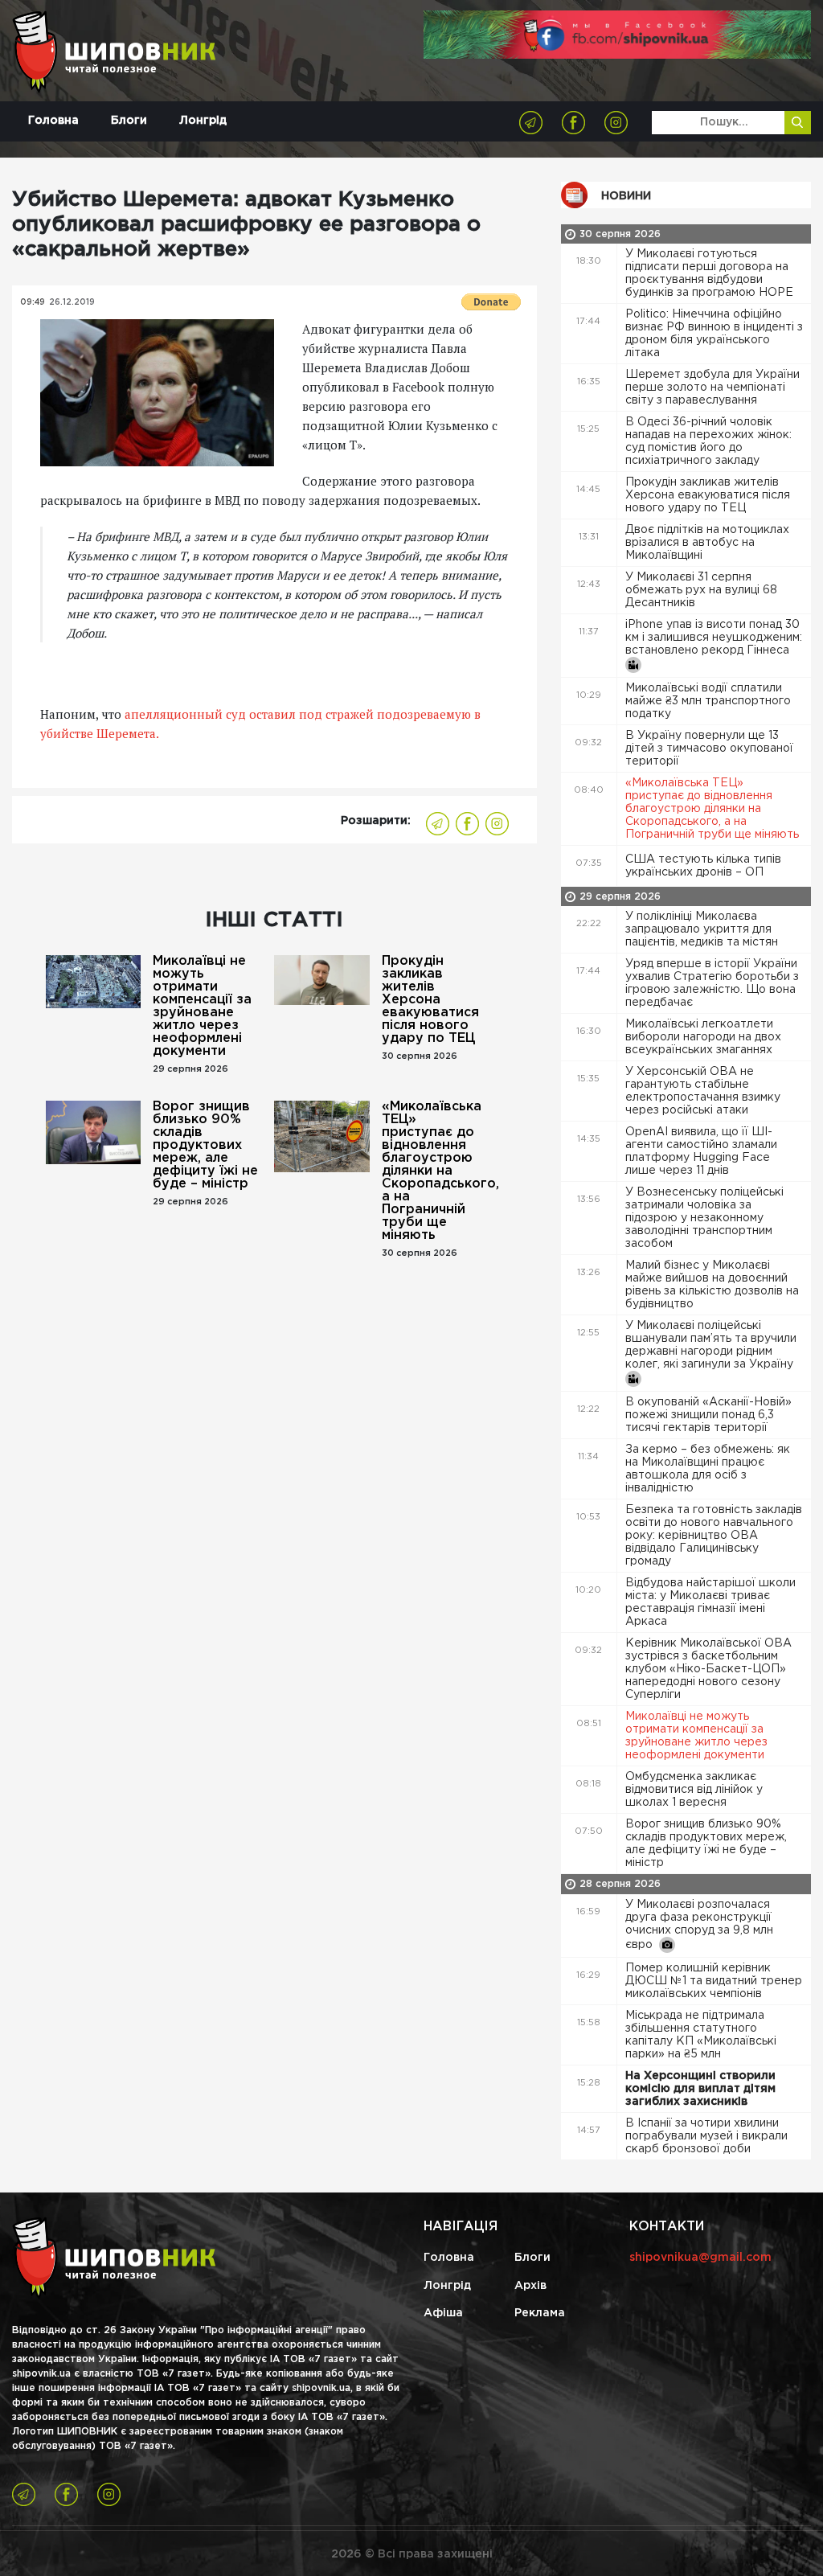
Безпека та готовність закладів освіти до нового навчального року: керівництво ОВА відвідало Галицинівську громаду (714, 1536)
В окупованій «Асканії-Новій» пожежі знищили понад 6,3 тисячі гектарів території (708, 1415)
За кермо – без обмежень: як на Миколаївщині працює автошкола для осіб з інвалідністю (708, 1469)
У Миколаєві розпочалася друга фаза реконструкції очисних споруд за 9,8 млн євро (699, 1925)
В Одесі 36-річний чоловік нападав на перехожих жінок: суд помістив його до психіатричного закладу (708, 441)
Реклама (540, 2313)
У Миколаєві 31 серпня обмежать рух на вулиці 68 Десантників (701, 590)
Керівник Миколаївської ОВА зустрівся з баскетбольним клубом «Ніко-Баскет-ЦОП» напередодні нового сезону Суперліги (708, 1669)
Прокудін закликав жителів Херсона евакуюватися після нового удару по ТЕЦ (430, 1000)
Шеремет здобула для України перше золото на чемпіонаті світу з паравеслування (712, 388)
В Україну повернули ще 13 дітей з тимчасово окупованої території (709, 749)
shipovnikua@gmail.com (700, 2258)
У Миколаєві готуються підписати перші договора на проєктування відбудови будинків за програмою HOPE (711, 273)
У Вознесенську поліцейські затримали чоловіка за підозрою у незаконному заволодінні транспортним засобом (704, 1218)
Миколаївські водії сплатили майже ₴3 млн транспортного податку (708, 701)
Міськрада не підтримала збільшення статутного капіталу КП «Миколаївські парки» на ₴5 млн (701, 2035)
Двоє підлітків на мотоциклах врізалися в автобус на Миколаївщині (707, 543)
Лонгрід (203, 121)
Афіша (443, 2313)
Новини (626, 196)
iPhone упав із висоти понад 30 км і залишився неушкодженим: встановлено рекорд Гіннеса (714, 638)
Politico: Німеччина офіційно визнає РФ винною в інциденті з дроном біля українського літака (714, 334)
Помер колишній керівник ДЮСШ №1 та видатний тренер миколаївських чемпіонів (714, 1981)
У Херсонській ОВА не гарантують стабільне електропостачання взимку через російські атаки (703, 1091)
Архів (530, 2286)
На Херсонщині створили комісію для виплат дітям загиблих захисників (700, 2089)
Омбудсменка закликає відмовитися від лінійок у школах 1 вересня (694, 1790)
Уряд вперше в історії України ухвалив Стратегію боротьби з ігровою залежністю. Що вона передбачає (712, 983)
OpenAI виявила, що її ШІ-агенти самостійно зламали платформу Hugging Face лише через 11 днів (701, 1151)
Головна (53, 121)
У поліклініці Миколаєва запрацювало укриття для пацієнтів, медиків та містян (703, 929)
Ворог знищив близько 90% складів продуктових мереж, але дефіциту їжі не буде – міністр (205, 1145)
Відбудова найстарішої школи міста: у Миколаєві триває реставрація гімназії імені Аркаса (710, 1602)
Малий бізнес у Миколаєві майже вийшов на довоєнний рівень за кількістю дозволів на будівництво (712, 1285)
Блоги (129, 121)
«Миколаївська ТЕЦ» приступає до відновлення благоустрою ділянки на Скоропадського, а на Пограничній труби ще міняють (436, 1171)
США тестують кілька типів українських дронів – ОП (703, 866)
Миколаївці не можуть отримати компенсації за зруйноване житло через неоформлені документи (202, 1006)
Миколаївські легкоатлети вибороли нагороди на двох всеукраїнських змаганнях (703, 1037)
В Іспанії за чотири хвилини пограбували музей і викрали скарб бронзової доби (706, 2136)
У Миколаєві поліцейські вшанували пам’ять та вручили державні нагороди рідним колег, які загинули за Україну (711, 1345)
